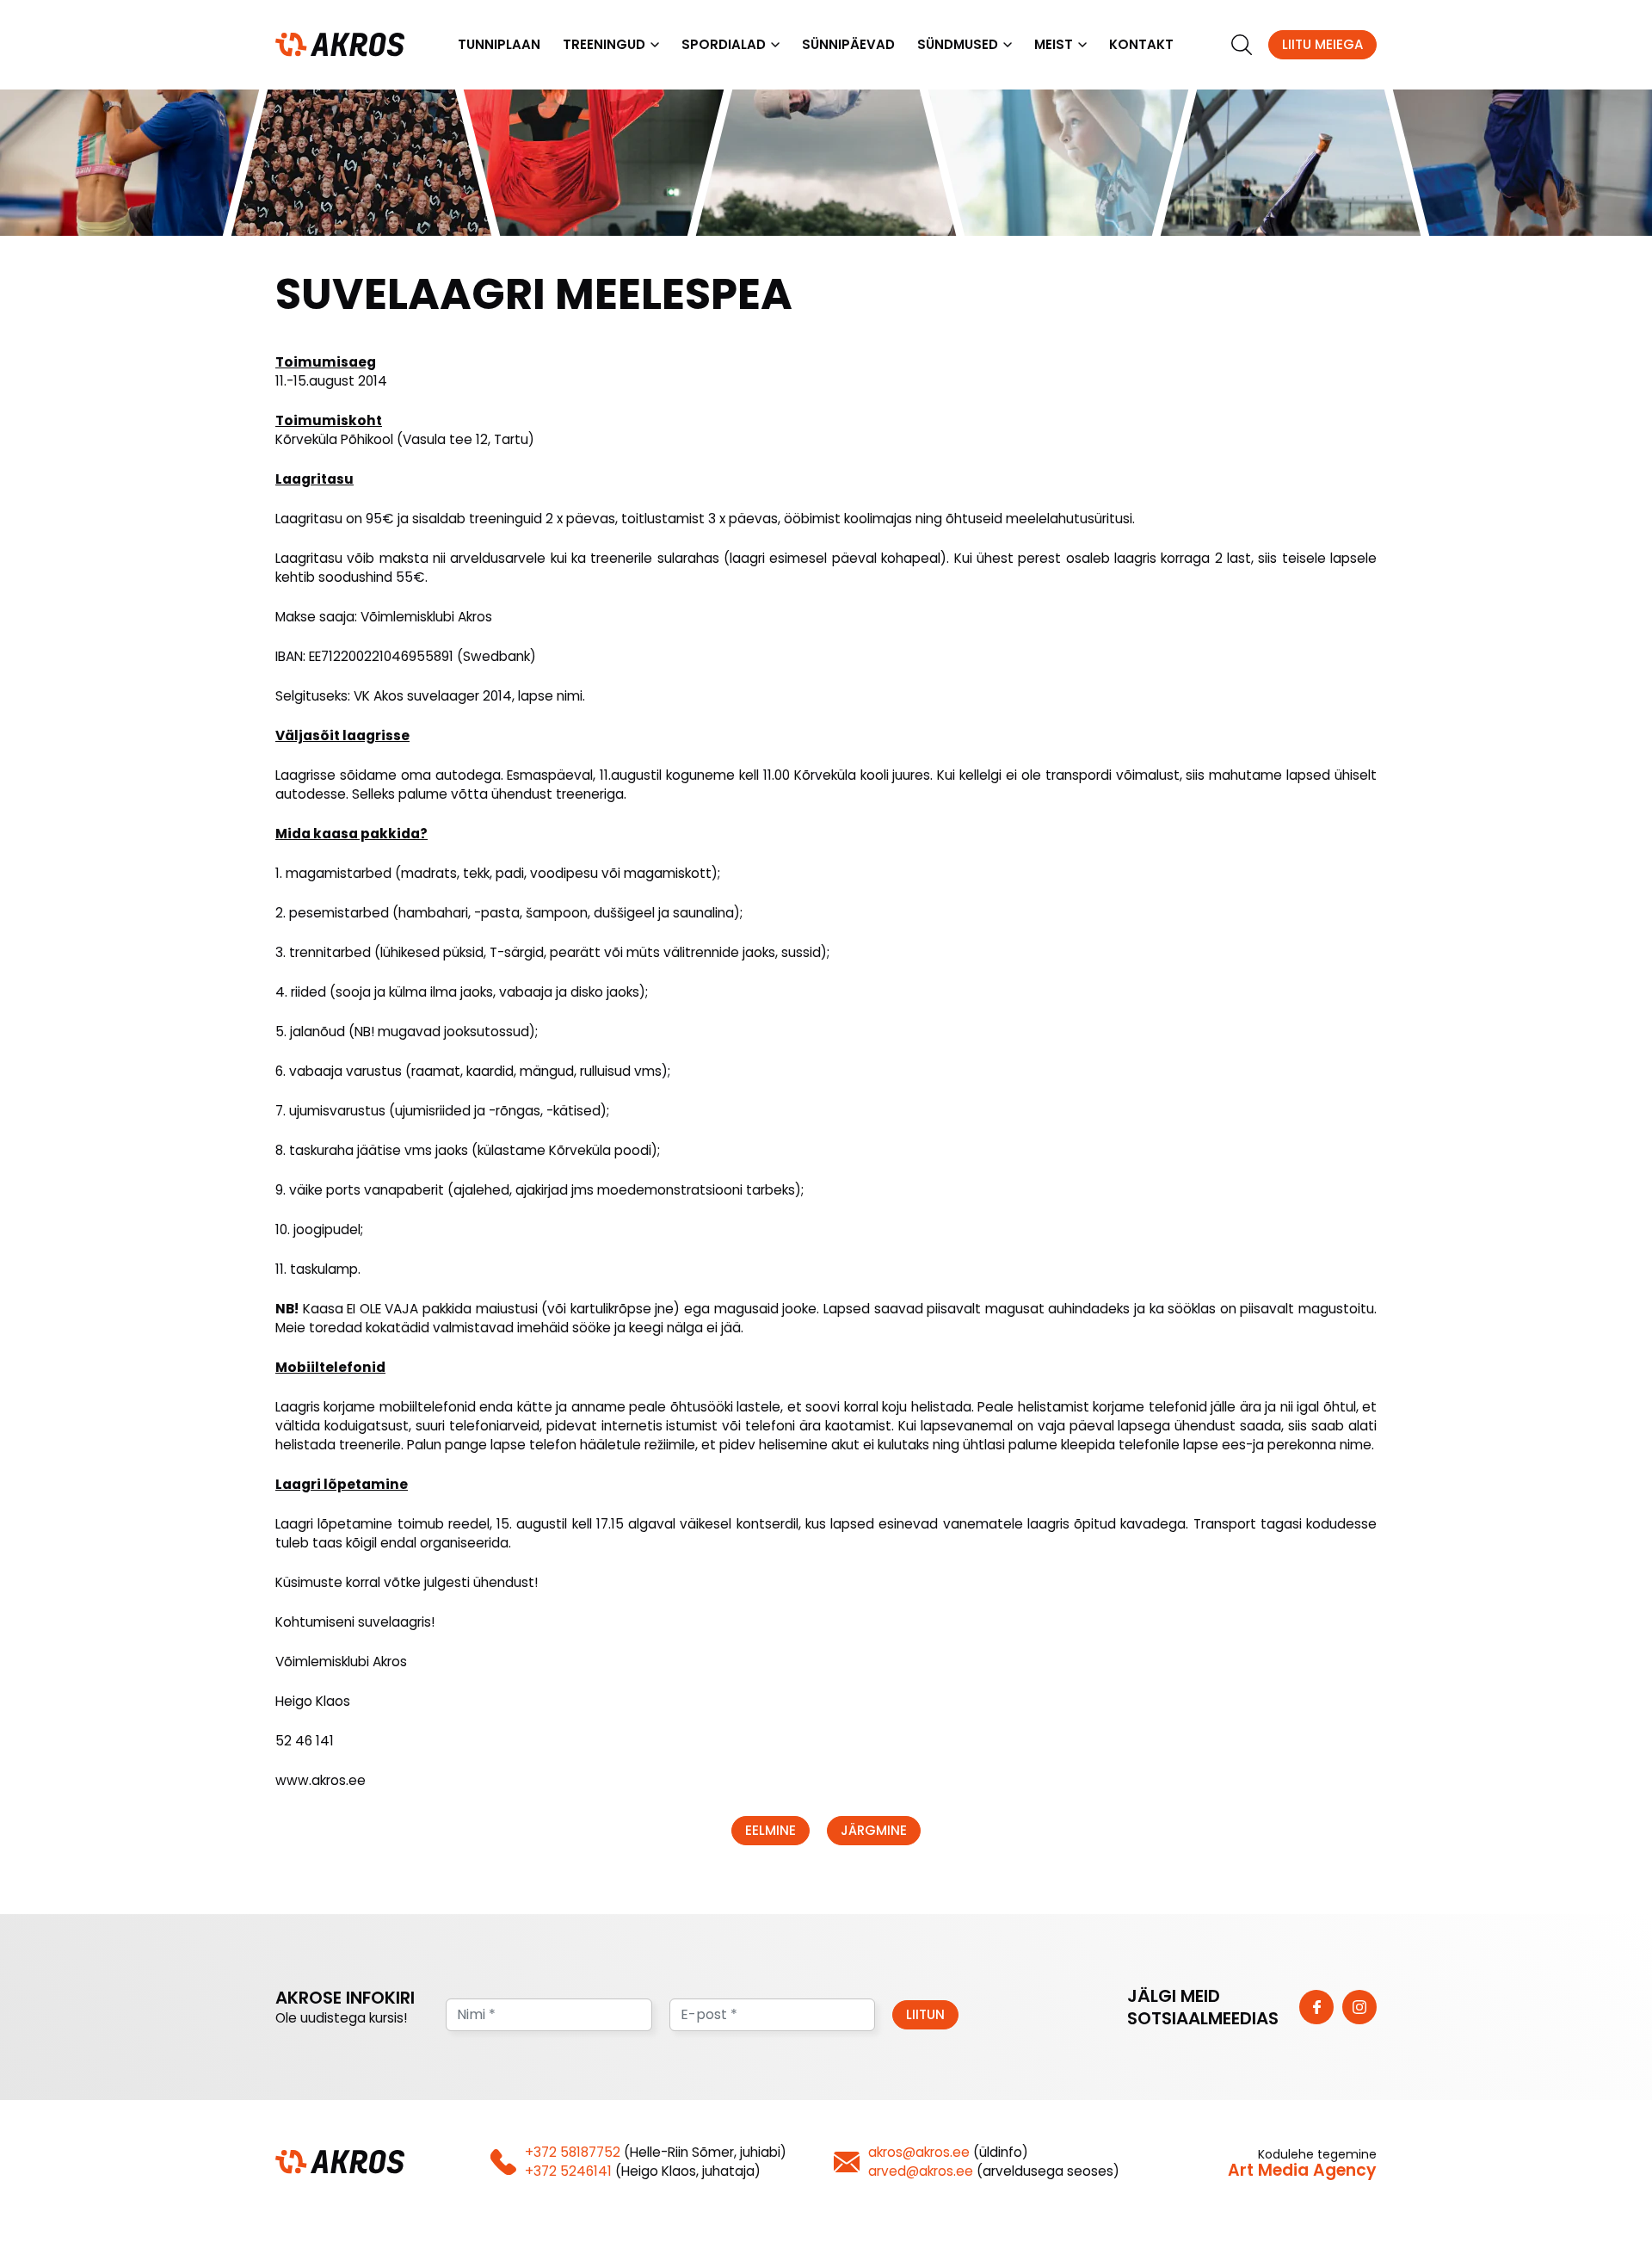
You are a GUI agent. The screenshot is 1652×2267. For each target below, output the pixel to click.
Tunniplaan (499, 44)
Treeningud (604, 44)
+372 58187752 (573, 2152)
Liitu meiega (1322, 44)
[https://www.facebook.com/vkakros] (1316, 2007)
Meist (1054, 44)
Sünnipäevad (848, 44)
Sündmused (958, 44)
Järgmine (874, 1830)
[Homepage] (340, 43)
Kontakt (1141, 44)
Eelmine (771, 1830)
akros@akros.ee (919, 2152)
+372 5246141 (568, 2171)
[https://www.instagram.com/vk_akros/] (1359, 2007)
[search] (1242, 45)
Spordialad (724, 44)
